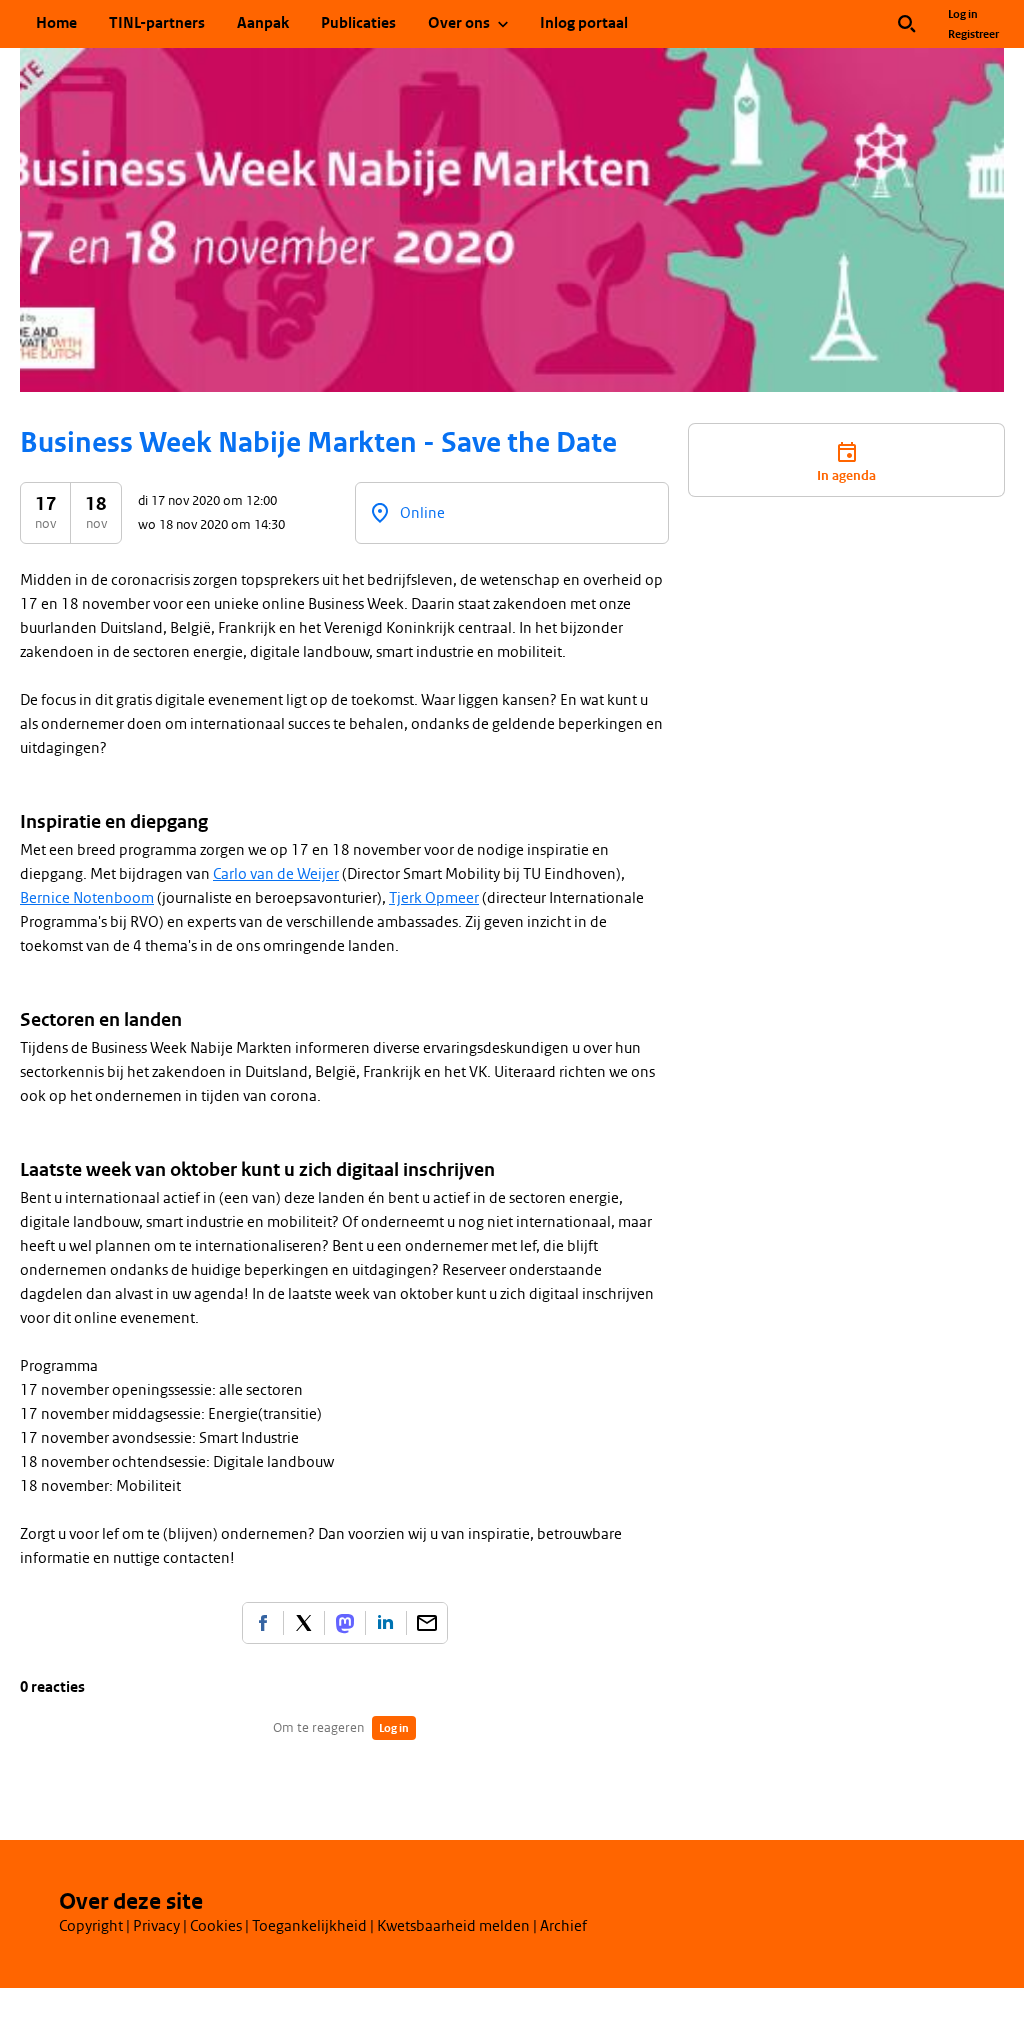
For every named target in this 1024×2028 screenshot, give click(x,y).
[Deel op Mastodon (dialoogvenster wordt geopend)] (345, 1623)
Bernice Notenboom (87, 898)
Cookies (216, 1926)
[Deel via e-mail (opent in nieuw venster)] (427, 1623)
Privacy (156, 1926)
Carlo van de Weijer (276, 874)
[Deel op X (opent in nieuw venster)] (304, 1623)
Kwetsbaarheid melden (453, 1926)
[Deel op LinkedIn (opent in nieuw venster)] (386, 1623)
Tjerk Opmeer (434, 898)
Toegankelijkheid (309, 1926)
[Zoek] (907, 24)
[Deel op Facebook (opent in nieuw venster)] (263, 1623)
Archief (563, 1926)
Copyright (91, 1926)
